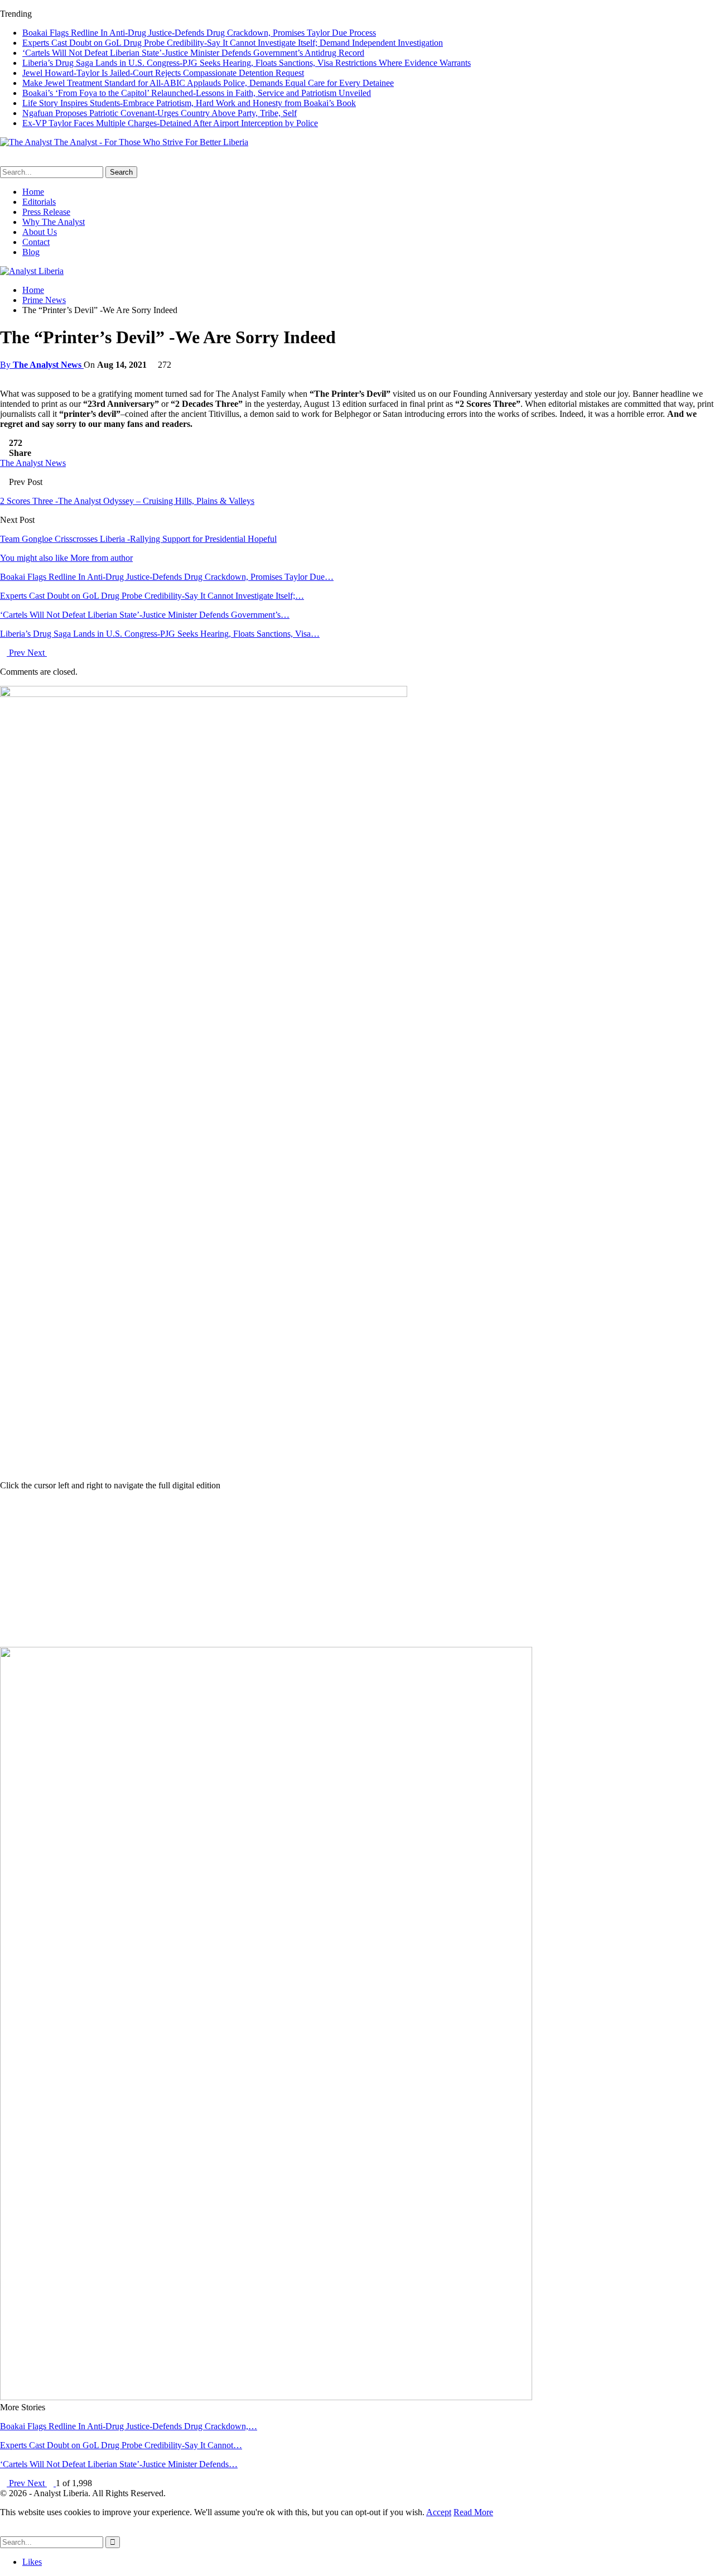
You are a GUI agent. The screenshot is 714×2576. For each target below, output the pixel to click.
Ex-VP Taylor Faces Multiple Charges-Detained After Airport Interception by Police (170, 123)
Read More (473, 2512)
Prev (17, 653)
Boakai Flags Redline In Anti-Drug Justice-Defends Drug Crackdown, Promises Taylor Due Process (199, 33)
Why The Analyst (54, 222)
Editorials (39, 202)
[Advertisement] (357, 1569)
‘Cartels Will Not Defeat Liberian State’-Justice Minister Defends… (119, 2464)
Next (37, 653)
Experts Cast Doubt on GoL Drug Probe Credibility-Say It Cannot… (121, 2445)
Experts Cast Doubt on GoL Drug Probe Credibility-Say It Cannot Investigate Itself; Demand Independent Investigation (233, 43)
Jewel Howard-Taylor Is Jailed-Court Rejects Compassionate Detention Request (163, 73)
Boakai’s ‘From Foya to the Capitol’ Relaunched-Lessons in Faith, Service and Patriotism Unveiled (197, 93)
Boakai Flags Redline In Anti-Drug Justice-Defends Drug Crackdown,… (129, 2426)
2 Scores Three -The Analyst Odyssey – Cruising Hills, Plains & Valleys (127, 501)
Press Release (46, 212)
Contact (36, 242)
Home (33, 192)
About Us (40, 232)
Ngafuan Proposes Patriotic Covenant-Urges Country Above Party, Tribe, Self (160, 113)
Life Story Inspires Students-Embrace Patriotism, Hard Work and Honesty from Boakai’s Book (189, 103)
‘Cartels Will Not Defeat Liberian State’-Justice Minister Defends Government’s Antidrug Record (193, 53)
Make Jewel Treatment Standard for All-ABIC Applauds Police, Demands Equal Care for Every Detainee (208, 83)
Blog (31, 252)
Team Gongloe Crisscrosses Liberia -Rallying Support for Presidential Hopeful (138, 539)
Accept (439, 2512)
